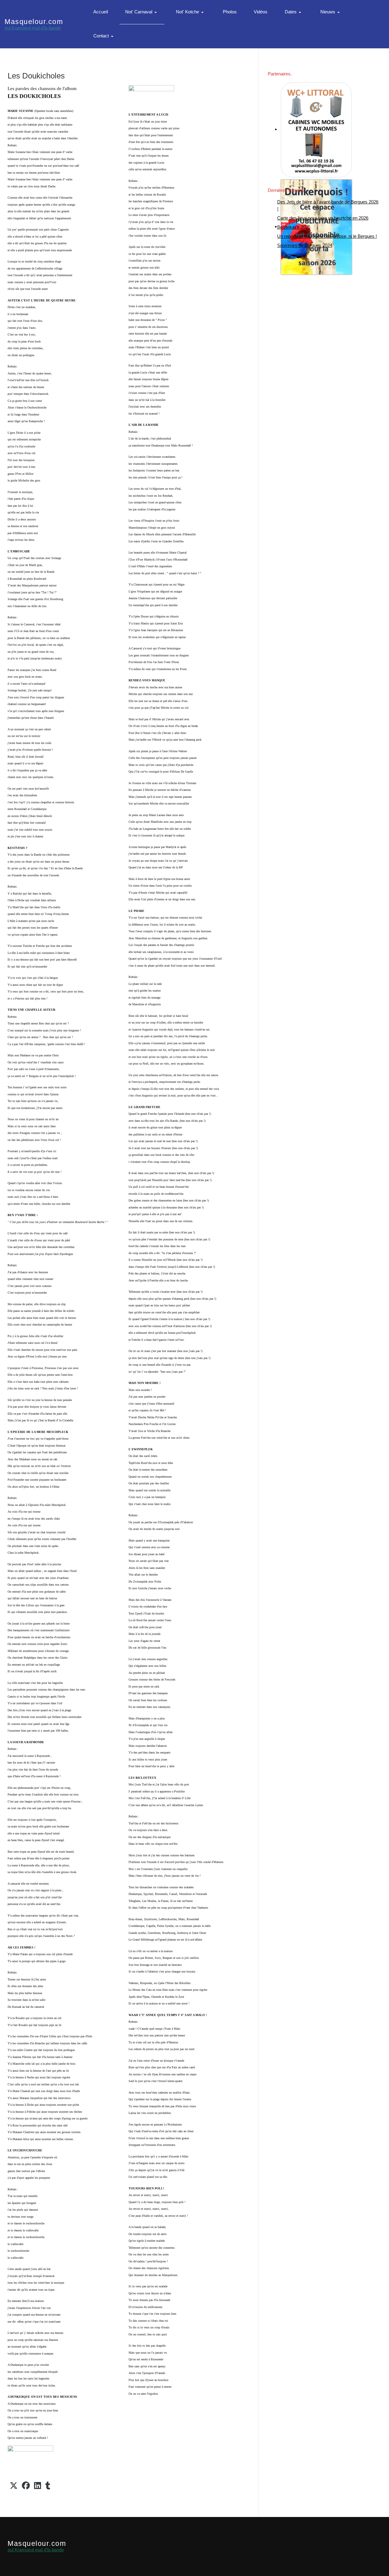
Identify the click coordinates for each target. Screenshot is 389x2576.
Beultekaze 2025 (294, 227)
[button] (142, 12)
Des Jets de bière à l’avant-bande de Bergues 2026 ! (328, 205)
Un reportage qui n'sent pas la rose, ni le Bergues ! (327, 236)
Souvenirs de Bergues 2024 (305, 245)
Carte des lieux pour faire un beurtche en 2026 (323, 218)
